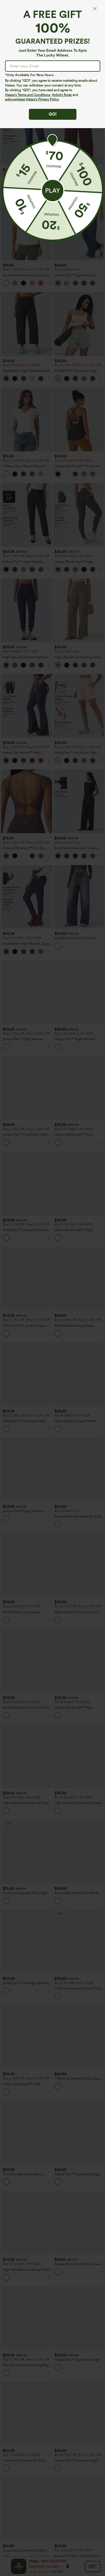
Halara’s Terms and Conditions (28, 95)
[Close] (95, 9)
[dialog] (53, 1288)
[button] (53, 191)
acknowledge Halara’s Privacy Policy (32, 99)
